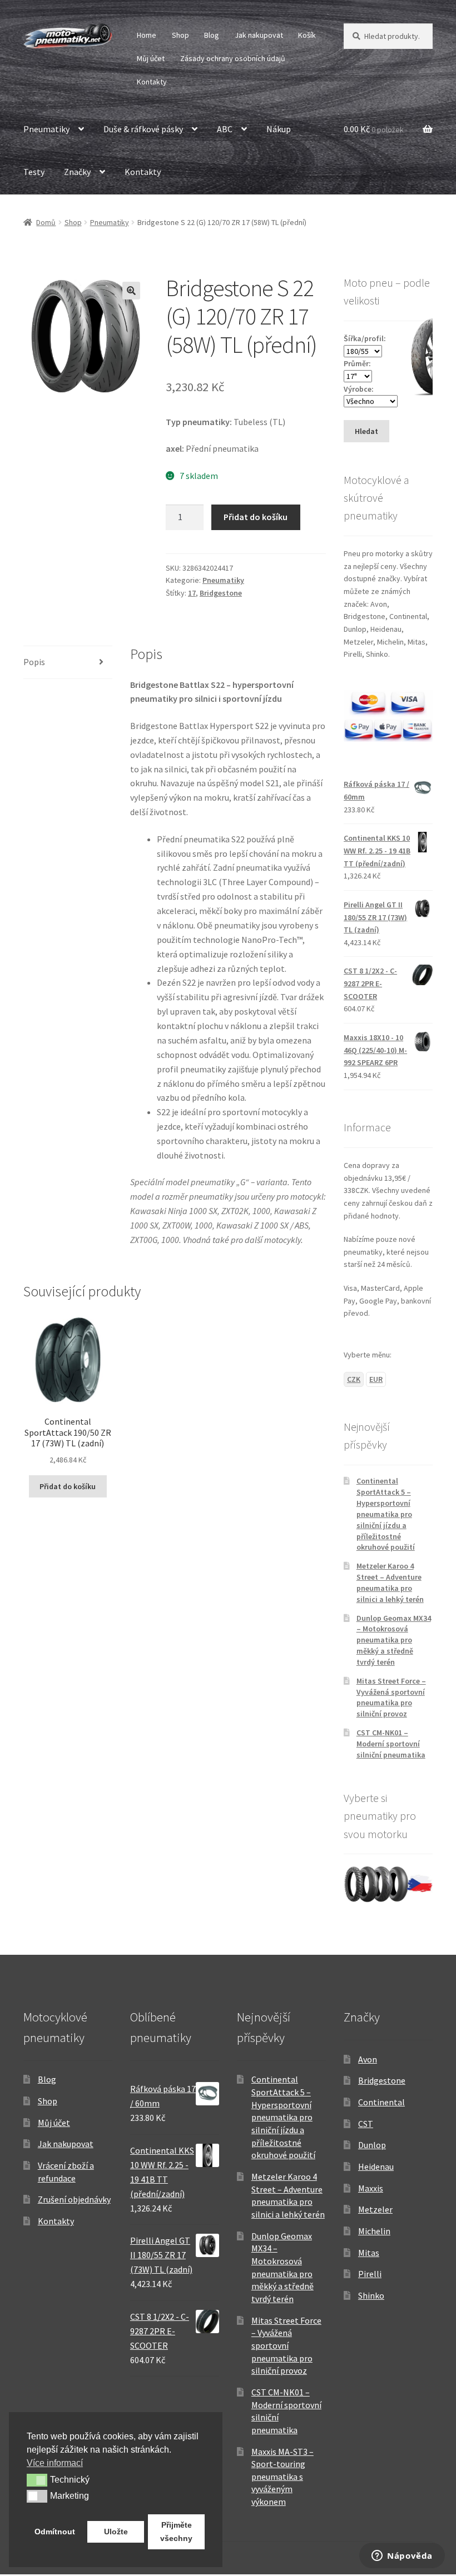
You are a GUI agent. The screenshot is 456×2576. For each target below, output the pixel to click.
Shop (180, 35)
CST (366, 2124)
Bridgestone (221, 593)
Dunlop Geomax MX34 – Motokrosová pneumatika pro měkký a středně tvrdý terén (394, 1640)
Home (147, 35)
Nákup (279, 129)
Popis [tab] (34, 662)
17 (192, 593)
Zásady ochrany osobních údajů (233, 58)
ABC (225, 129)
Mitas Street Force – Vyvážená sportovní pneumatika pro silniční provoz (391, 1697)
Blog (212, 35)
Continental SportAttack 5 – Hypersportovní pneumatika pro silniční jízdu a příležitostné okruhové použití (386, 1514)
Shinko (371, 2295)
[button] (131, 291)
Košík (307, 35)
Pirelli (370, 2274)
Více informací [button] (55, 2463)
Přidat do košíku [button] (68, 1486)
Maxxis (371, 2188)
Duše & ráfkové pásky (143, 129)
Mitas (369, 2253)
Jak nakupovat (259, 35)
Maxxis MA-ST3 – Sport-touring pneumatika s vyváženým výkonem (282, 2477)
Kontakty (152, 82)
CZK (354, 1379)
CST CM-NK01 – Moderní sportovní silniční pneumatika (391, 1744)
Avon (368, 2059)
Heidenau (376, 2166)
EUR (376, 1379)
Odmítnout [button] (55, 2532)
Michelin (374, 2231)
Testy (34, 172)
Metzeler (375, 2209)
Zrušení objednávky (74, 2199)
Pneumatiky (46, 129)
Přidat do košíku (256, 517)
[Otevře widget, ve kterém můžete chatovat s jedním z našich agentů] (402, 2557)
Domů (46, 222)
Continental (381, 2102)
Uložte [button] (116, 2532)
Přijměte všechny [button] (176, 2532)
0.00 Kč (374, 129)
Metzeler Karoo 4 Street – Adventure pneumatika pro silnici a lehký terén (390, 1582)
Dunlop (372, 2145)
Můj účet (151, 58)
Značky (77, 172)
